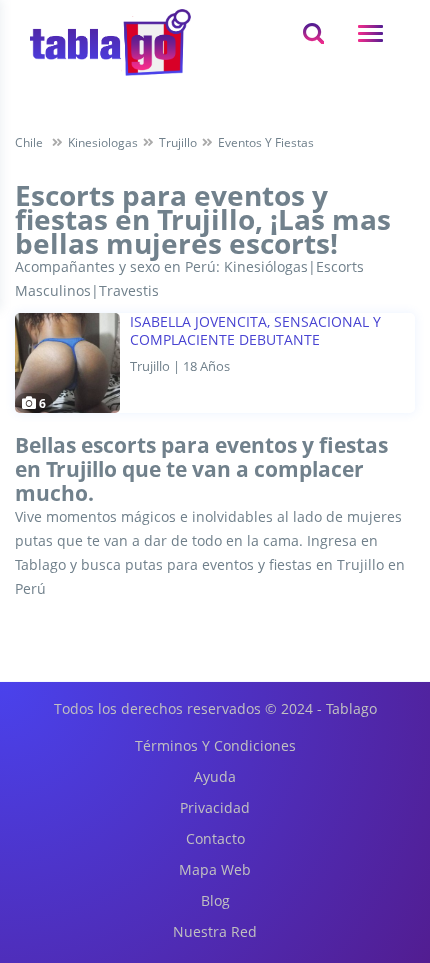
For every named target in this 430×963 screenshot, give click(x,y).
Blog (215, 900)
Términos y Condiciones (215, 745)
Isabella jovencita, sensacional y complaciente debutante (255, 331)
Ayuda (215, 776)
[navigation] (370, 33)
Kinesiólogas (266, 266)
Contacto (215, 838)
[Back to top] (365, 838)
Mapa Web (215, 869)
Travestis (129, 290)
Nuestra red (215, 931)
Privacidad (215, 807)
